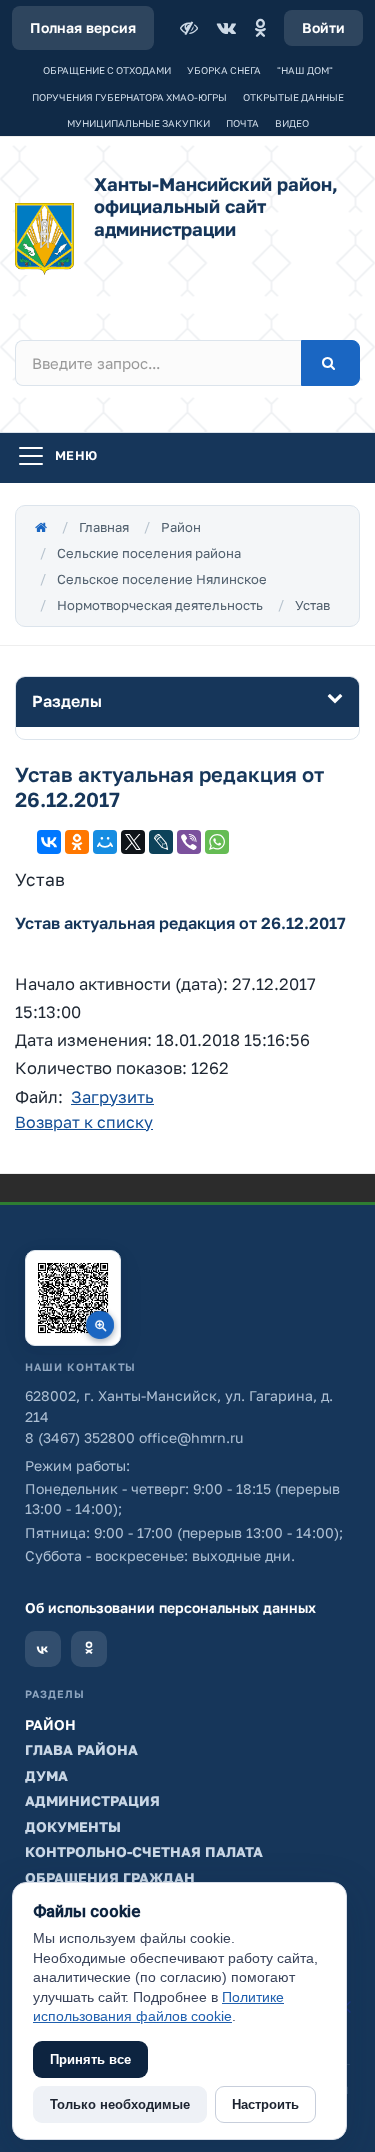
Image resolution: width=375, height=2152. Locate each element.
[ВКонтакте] (226, 28)
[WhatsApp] (217, 842)
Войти (323, 27)
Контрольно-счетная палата (144, 1851)
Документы (73, 1826)
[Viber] (189, 842)
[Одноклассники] (260, 28)
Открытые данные (293, 97)
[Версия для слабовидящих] (191, 28)
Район (181, 527)
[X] (133, 842)
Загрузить (112, 1097)
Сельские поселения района (149, 553)
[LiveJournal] (161, 842)
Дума (46, 1775)
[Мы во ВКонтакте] (43, 1649)
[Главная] (41, 527)
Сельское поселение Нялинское (162, 579)
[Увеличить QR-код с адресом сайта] (73, 1298)
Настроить (265, 2104)
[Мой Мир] (105, 842)
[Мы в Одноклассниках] (89, 1649)
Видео (292, 123)
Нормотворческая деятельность (160, 605)
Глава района (81, 1749)
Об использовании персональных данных (170, 1607)
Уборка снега (224, 70)
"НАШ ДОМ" (305, 70)
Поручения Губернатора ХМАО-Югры (129, 97)
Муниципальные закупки (138, 123)
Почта (242, 123)
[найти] (330, 363)
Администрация (92, 1800)
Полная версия (83, 27)
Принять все (90, 2059)
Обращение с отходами (107, 70)
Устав (312, 605)
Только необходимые (120, 2104)
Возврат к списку (84, 1122)
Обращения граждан (110, 1877)
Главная (104, 527)
